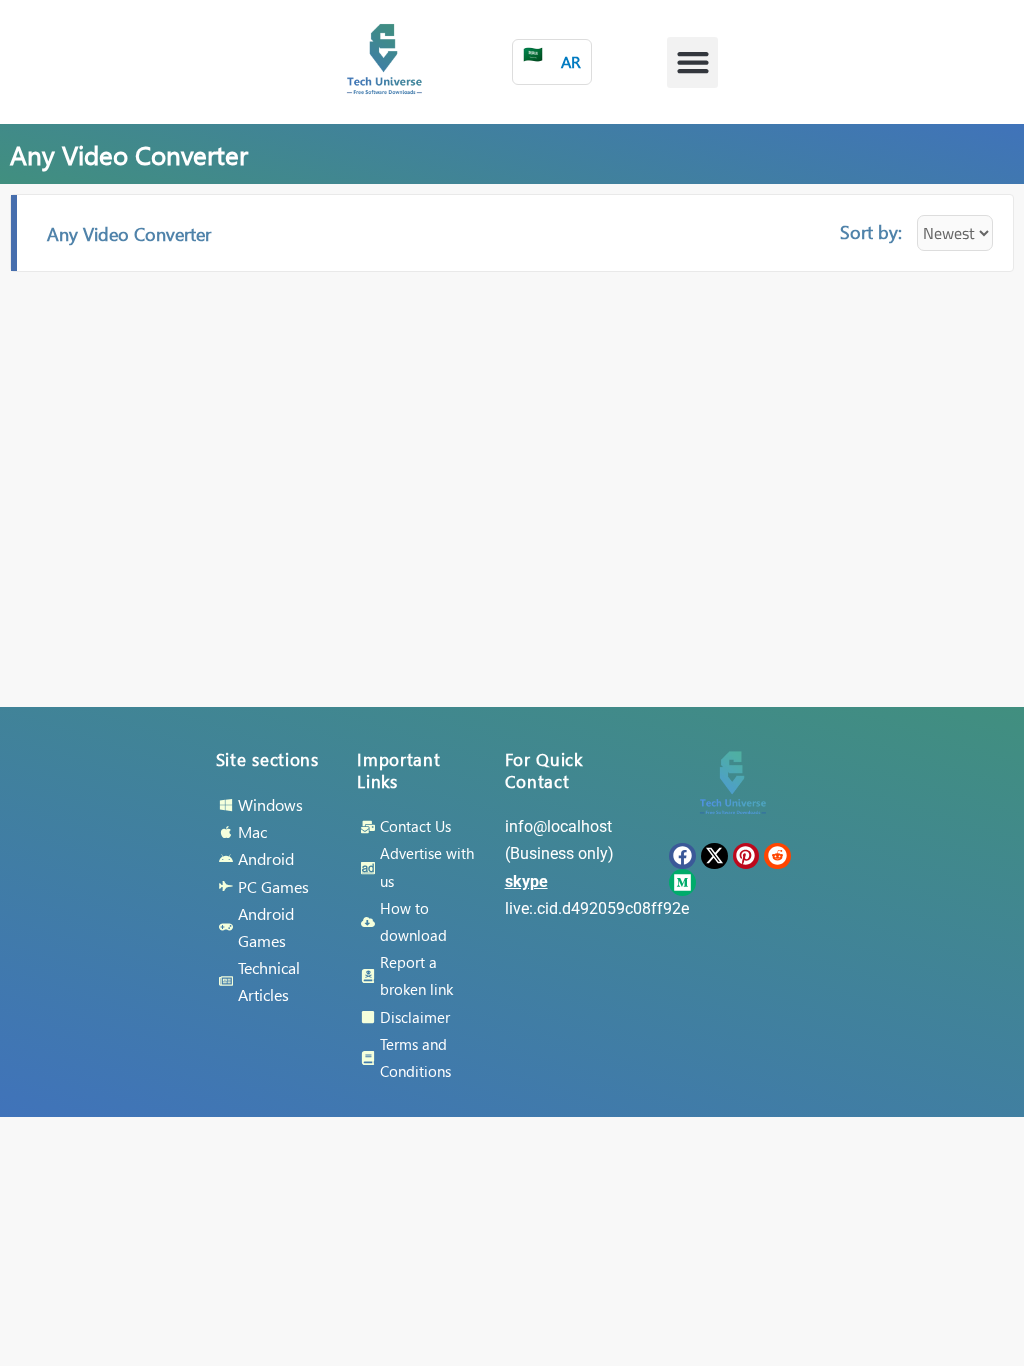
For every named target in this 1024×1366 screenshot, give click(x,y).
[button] (692, 62)
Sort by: (871, 231)
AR (552, 57)
